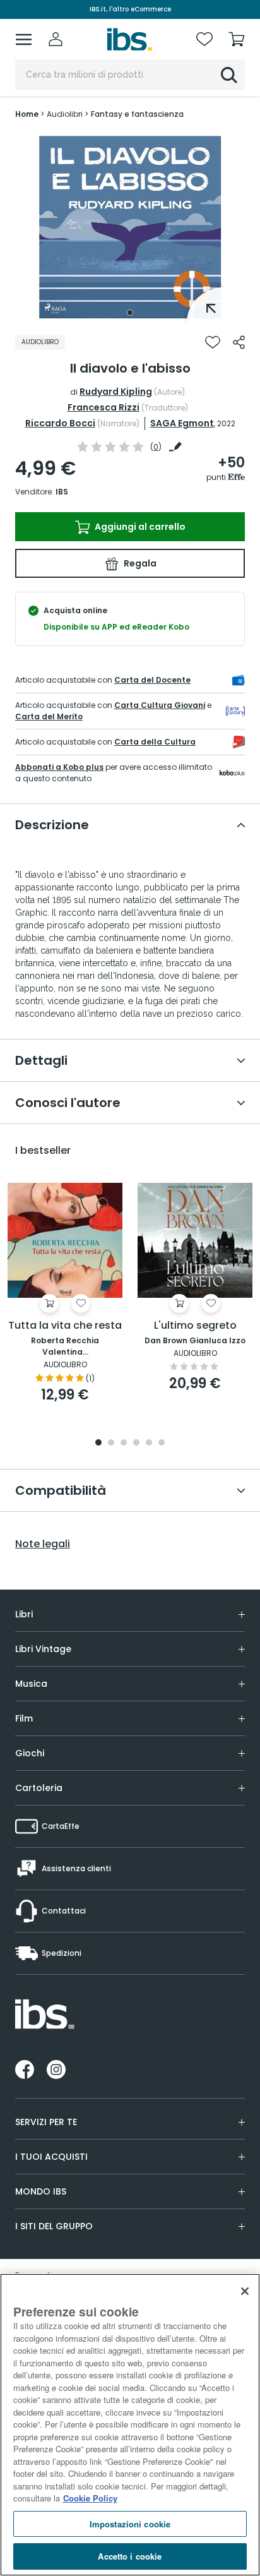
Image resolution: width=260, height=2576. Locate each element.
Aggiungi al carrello (139, 527)
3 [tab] (124, 1443)
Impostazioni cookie (130, 2524)
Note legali (43, 1544)
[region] (130, 2425)
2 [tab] (111, 1443)
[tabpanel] (130, 227)
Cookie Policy (90, 2498)
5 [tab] (149, 1443)
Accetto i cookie (130, 2556)
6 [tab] (162, 1443)
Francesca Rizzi (103, 407)
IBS (62, 492)
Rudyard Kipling (116, 392)
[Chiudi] (245, 2291)
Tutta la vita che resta (65, 1326)
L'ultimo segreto (195, 1326)
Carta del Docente (152, 680)
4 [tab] (136, 1443)
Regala (139, 563)
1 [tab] (130, 313)
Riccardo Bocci (60, 423)
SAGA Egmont (182, 423)
